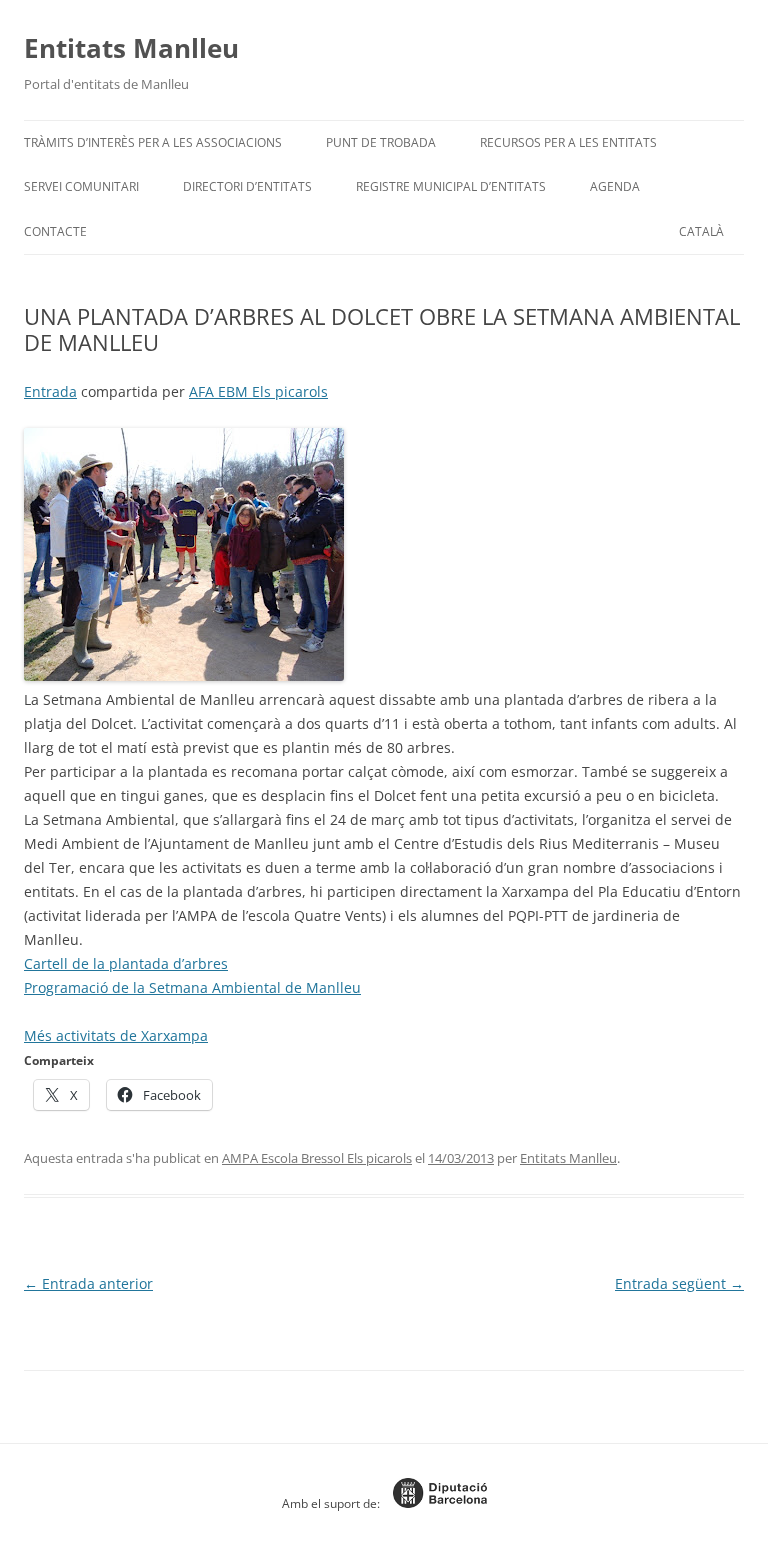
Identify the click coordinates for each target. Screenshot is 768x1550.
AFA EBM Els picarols (258, 391)
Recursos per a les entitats (568, 142)
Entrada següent (679, 1283)
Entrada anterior (88, 1283)
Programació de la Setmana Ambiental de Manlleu (192, 987)
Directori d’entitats (247, 186)
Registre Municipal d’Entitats (451, 186)
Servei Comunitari (81, 186)
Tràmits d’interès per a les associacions (153, 142)
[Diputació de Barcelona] (435, 1503)
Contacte (55, 231)
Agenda (615, 186)
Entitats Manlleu (131, 48)
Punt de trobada (381, 142)
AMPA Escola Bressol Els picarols (317, 1158)
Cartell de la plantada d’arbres (126, 963)
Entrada (50, 391)
